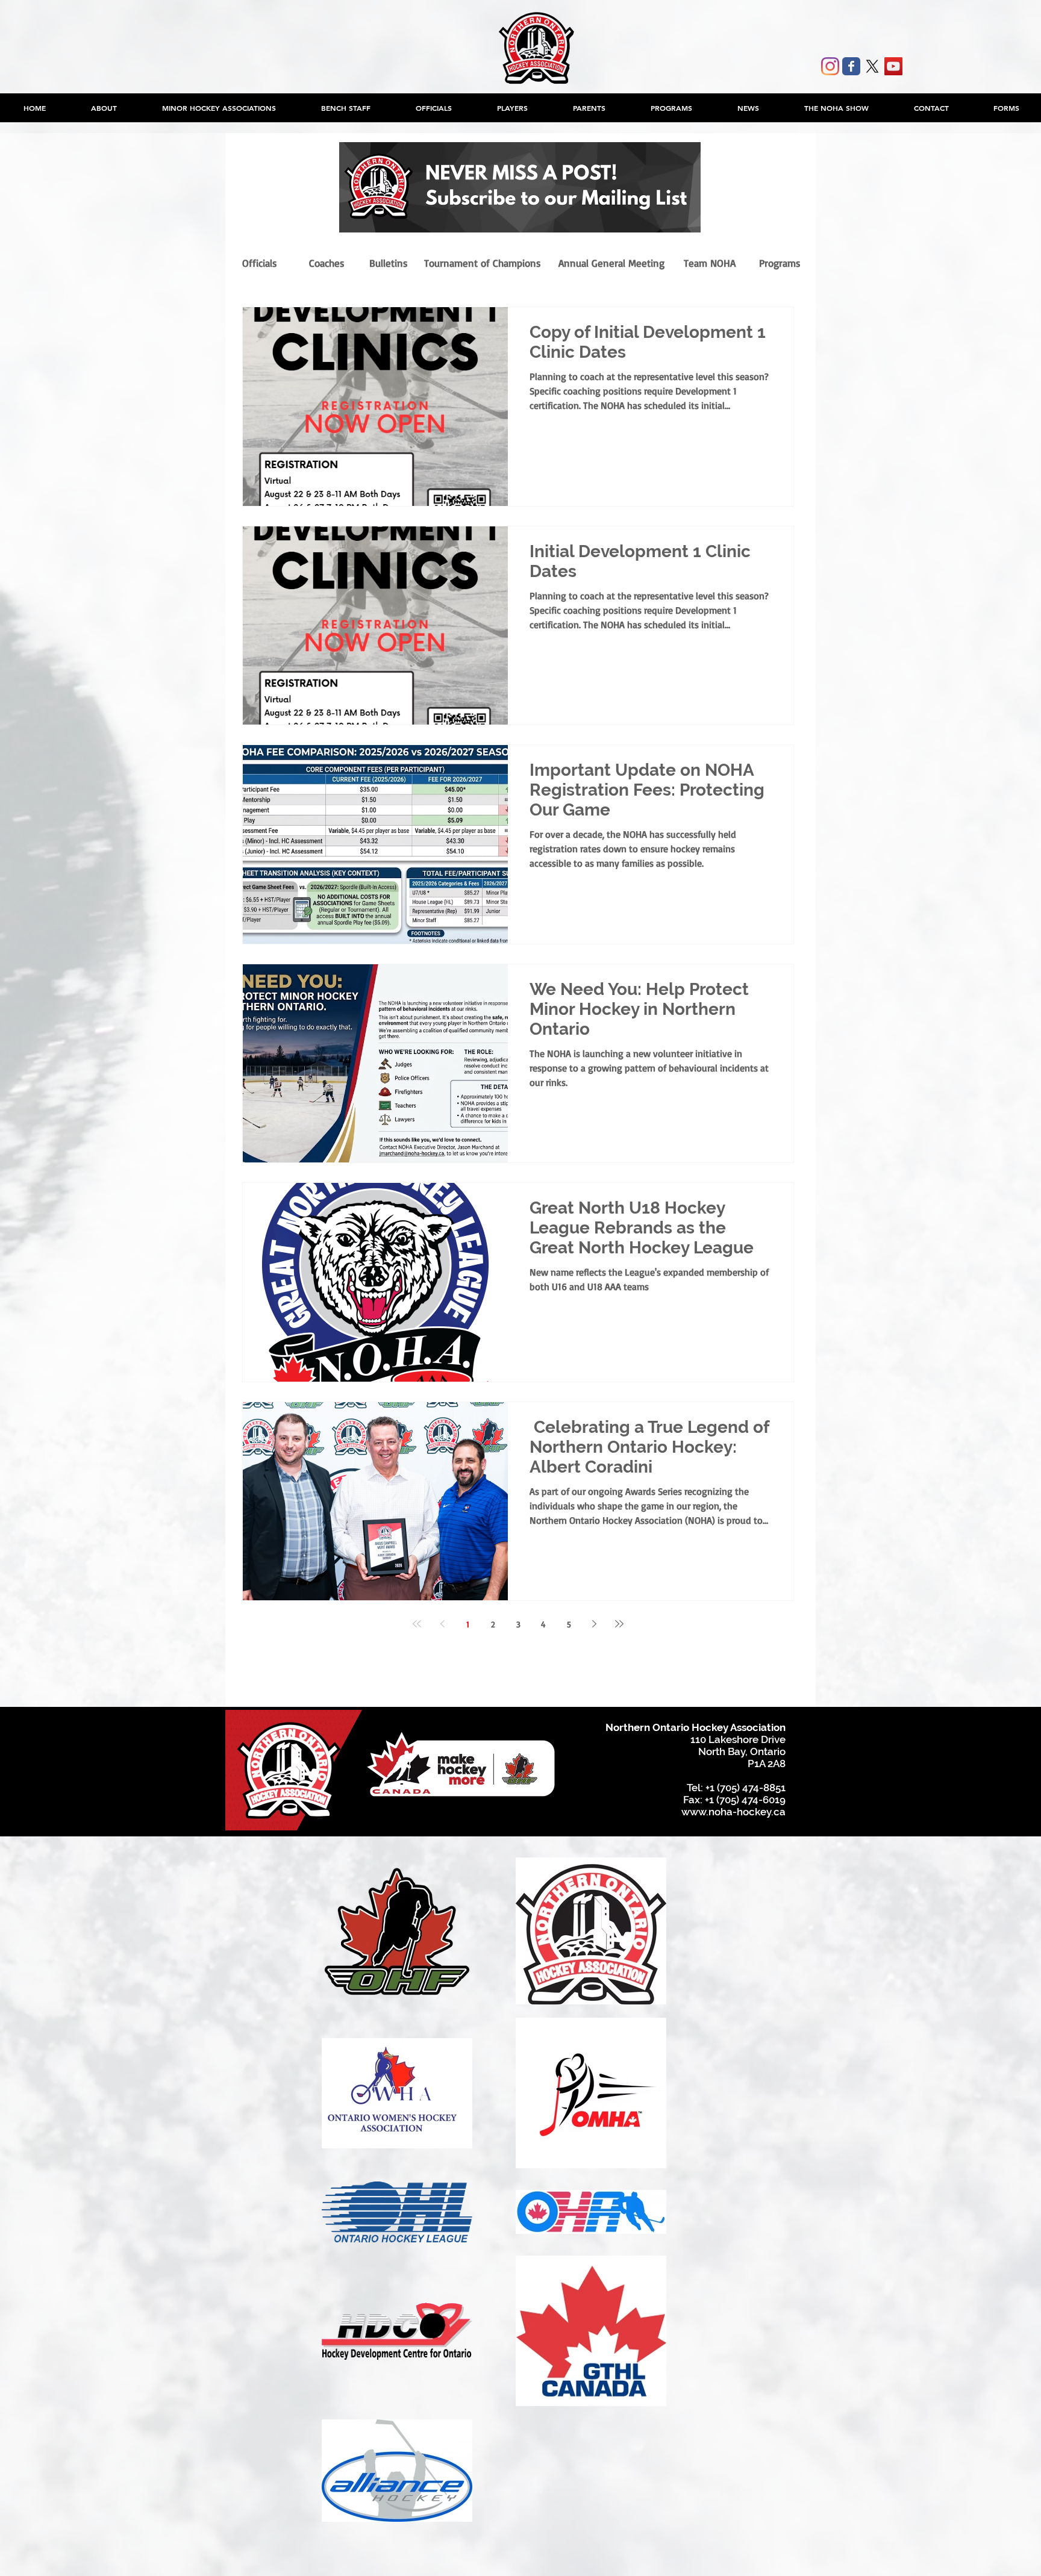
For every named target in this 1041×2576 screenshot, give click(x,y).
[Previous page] (442, 1624)
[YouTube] (893, 66)
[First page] (417, 1624)
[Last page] (619, 1624)
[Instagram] (830, 66)
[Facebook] (851, 66)
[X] (872, 66)
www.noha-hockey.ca (733, 1812)
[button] (219, 108)
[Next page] (594, 1624)
